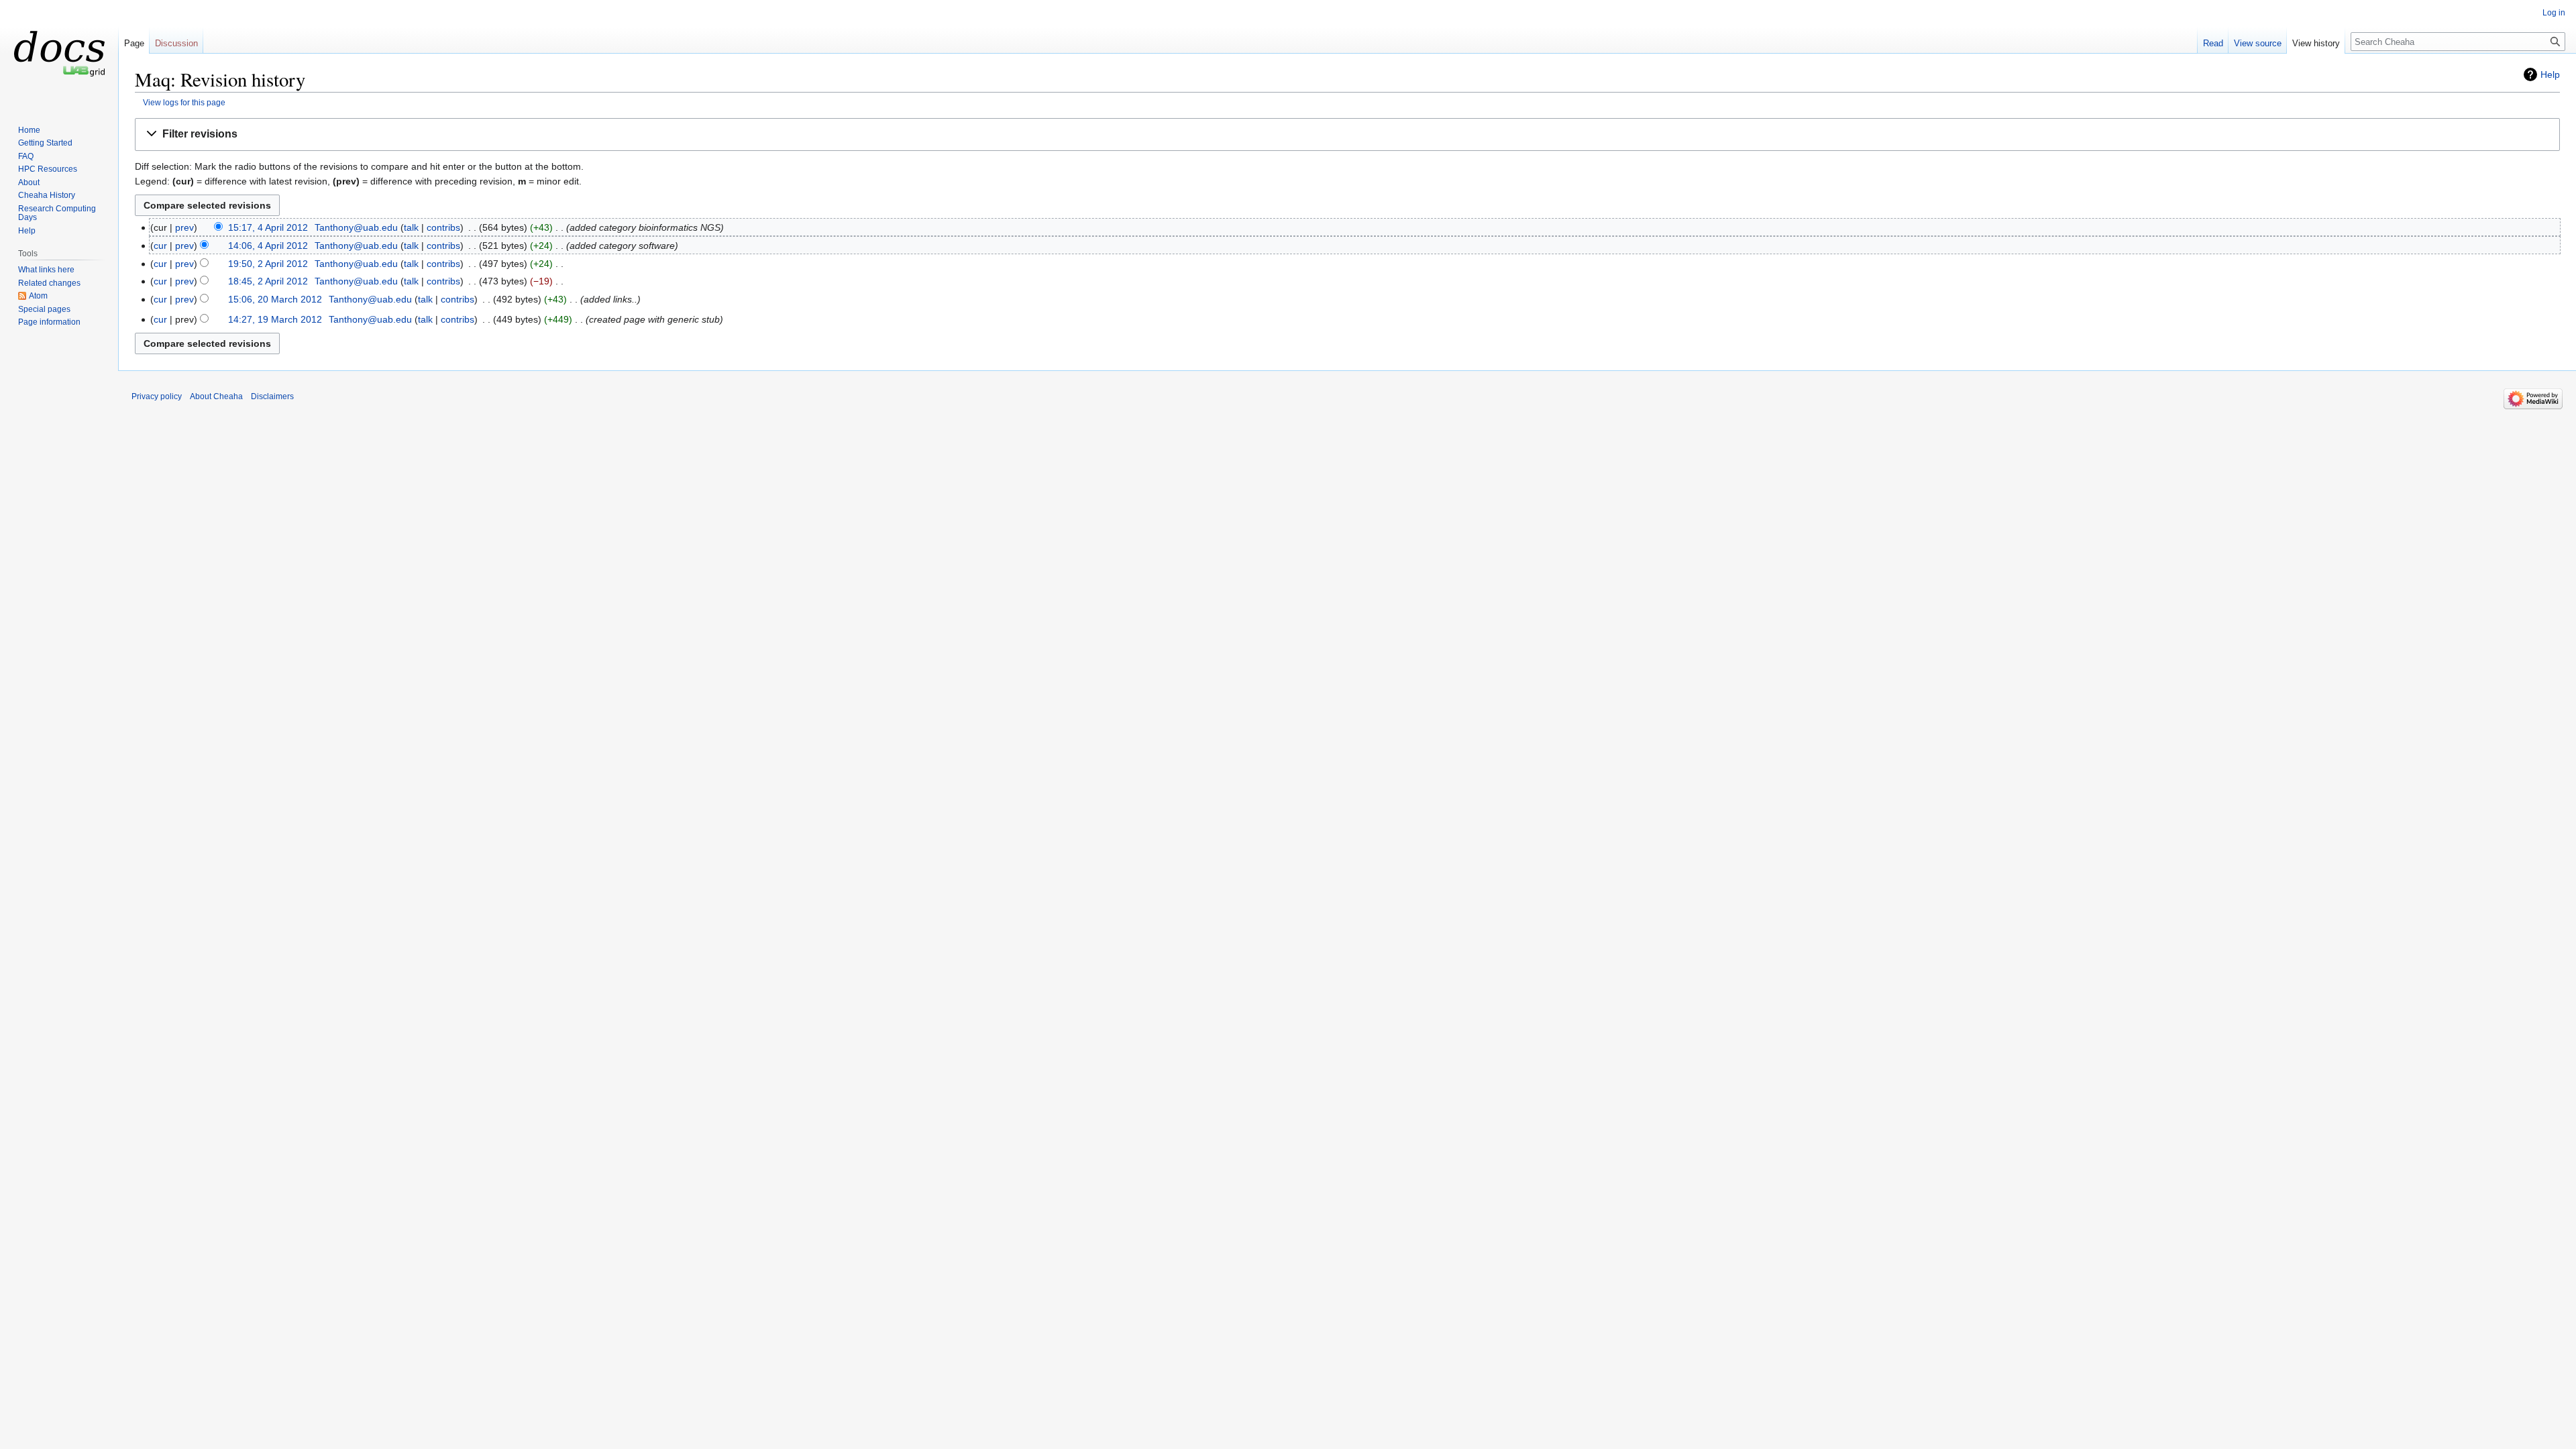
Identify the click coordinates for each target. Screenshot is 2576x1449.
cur (160, 246)
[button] (1347, 135)
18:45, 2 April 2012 (268, 281)
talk (411, 227)
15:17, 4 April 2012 (268, 227)
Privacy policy (157, 396)
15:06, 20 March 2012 (275, 299)
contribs (443, 227)
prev (184, 227)
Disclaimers (272, 396)
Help (2550, 74)
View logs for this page (184, 102)
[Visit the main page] (59, 54)
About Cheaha (216, 396)
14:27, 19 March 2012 (275, 319)
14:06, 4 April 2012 (268, 246)
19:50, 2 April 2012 (268, 264)
